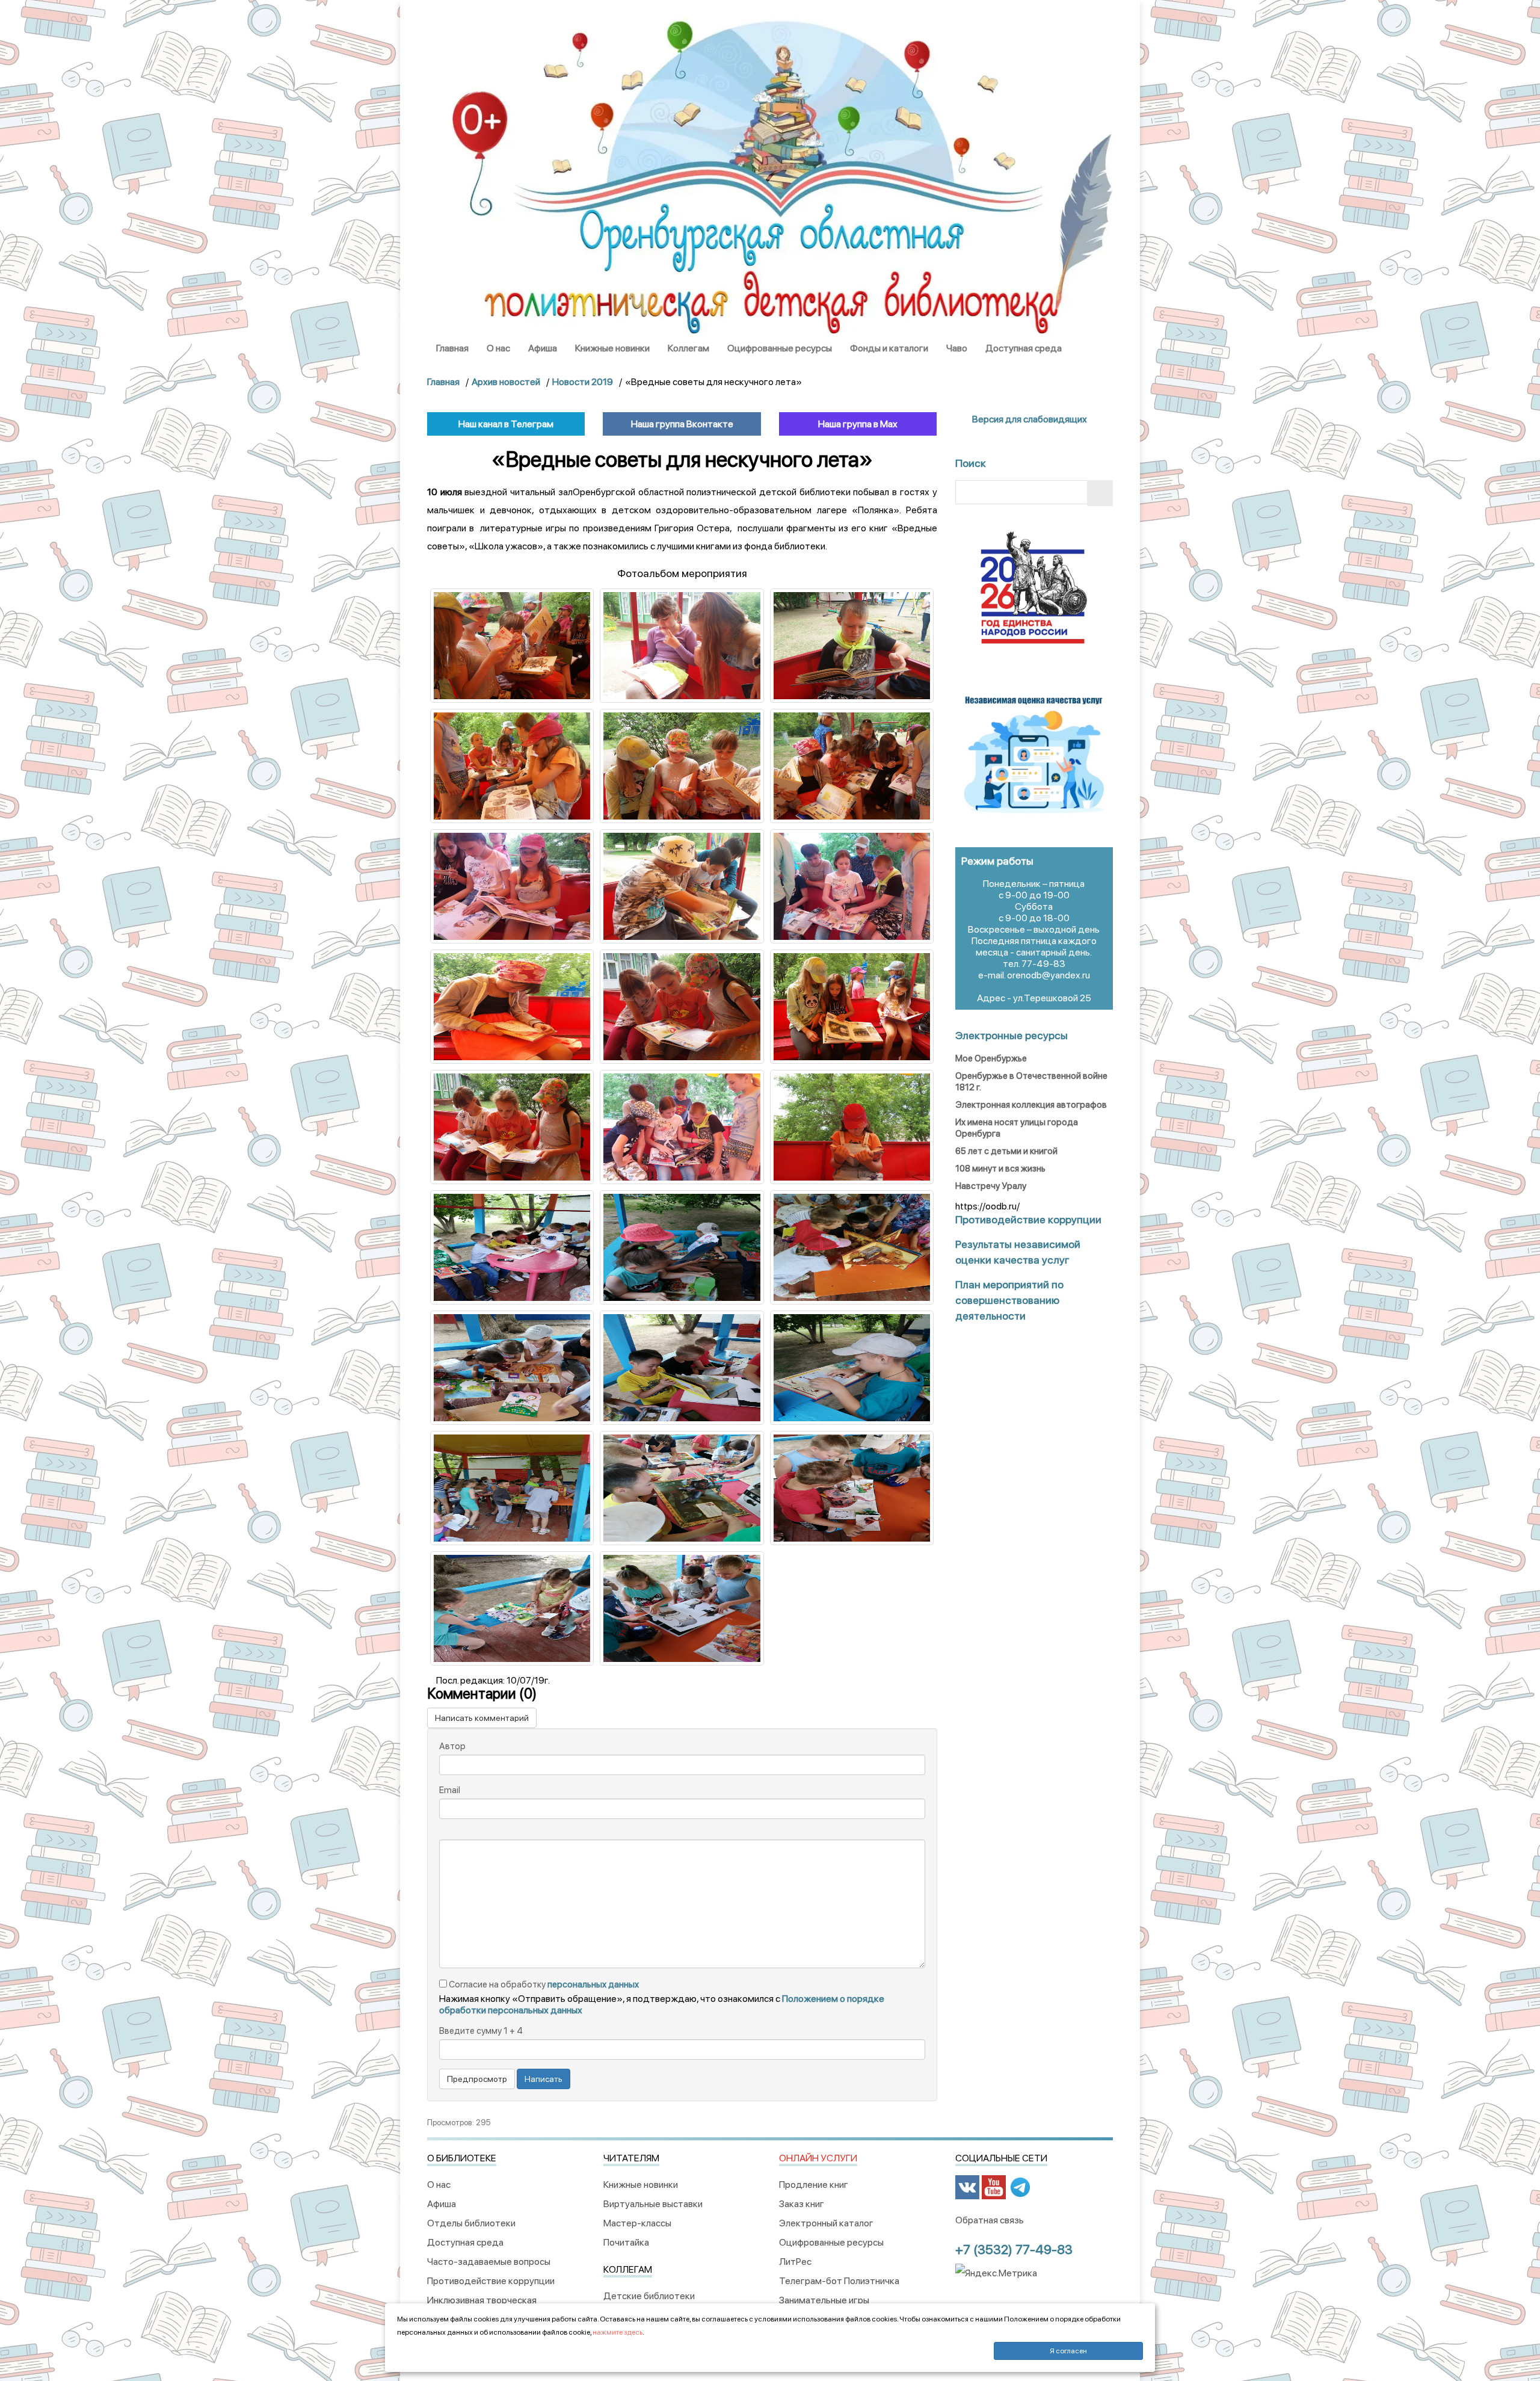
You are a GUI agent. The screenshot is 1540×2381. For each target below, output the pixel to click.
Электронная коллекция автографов (1031, 1105)
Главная (452, 348)
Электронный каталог (826, 2223)
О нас (498, 348)
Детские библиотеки (649, 2296)
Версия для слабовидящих (1029, 419)
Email (450, 1790)
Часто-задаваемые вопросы (489, 2262)
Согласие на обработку (543, 1984)
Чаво (957, 348)
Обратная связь (990, 2220)
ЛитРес (795, 2262)
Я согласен (1068, 2351)
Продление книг (814, 2185)
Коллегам (688, 348)
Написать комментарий (482, 1718)
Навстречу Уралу (991, 1186)
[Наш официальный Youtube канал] (994, 2187)
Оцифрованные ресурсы (780, 348)
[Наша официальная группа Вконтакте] (967, 2187)
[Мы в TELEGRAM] (1020, 2187)
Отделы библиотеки (471, 2223)
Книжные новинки (612, 348)
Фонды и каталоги (889, 348)
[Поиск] (1100, 493)
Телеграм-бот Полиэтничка (839, 2281)
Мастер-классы (637, 2223)
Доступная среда (1024, 348)
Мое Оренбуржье (991, 1058)
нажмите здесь (618, 2332)
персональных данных (593, 1984)
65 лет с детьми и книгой (1006, 1151)
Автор (452, 1746)
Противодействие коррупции (491, 2281)
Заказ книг (802, 2204)
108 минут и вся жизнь (1000, 1169)
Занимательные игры (824, 2300)
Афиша (543, 348)
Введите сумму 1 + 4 (481, 2031)
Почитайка (626, 2242)
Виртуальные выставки (653, 2204)
